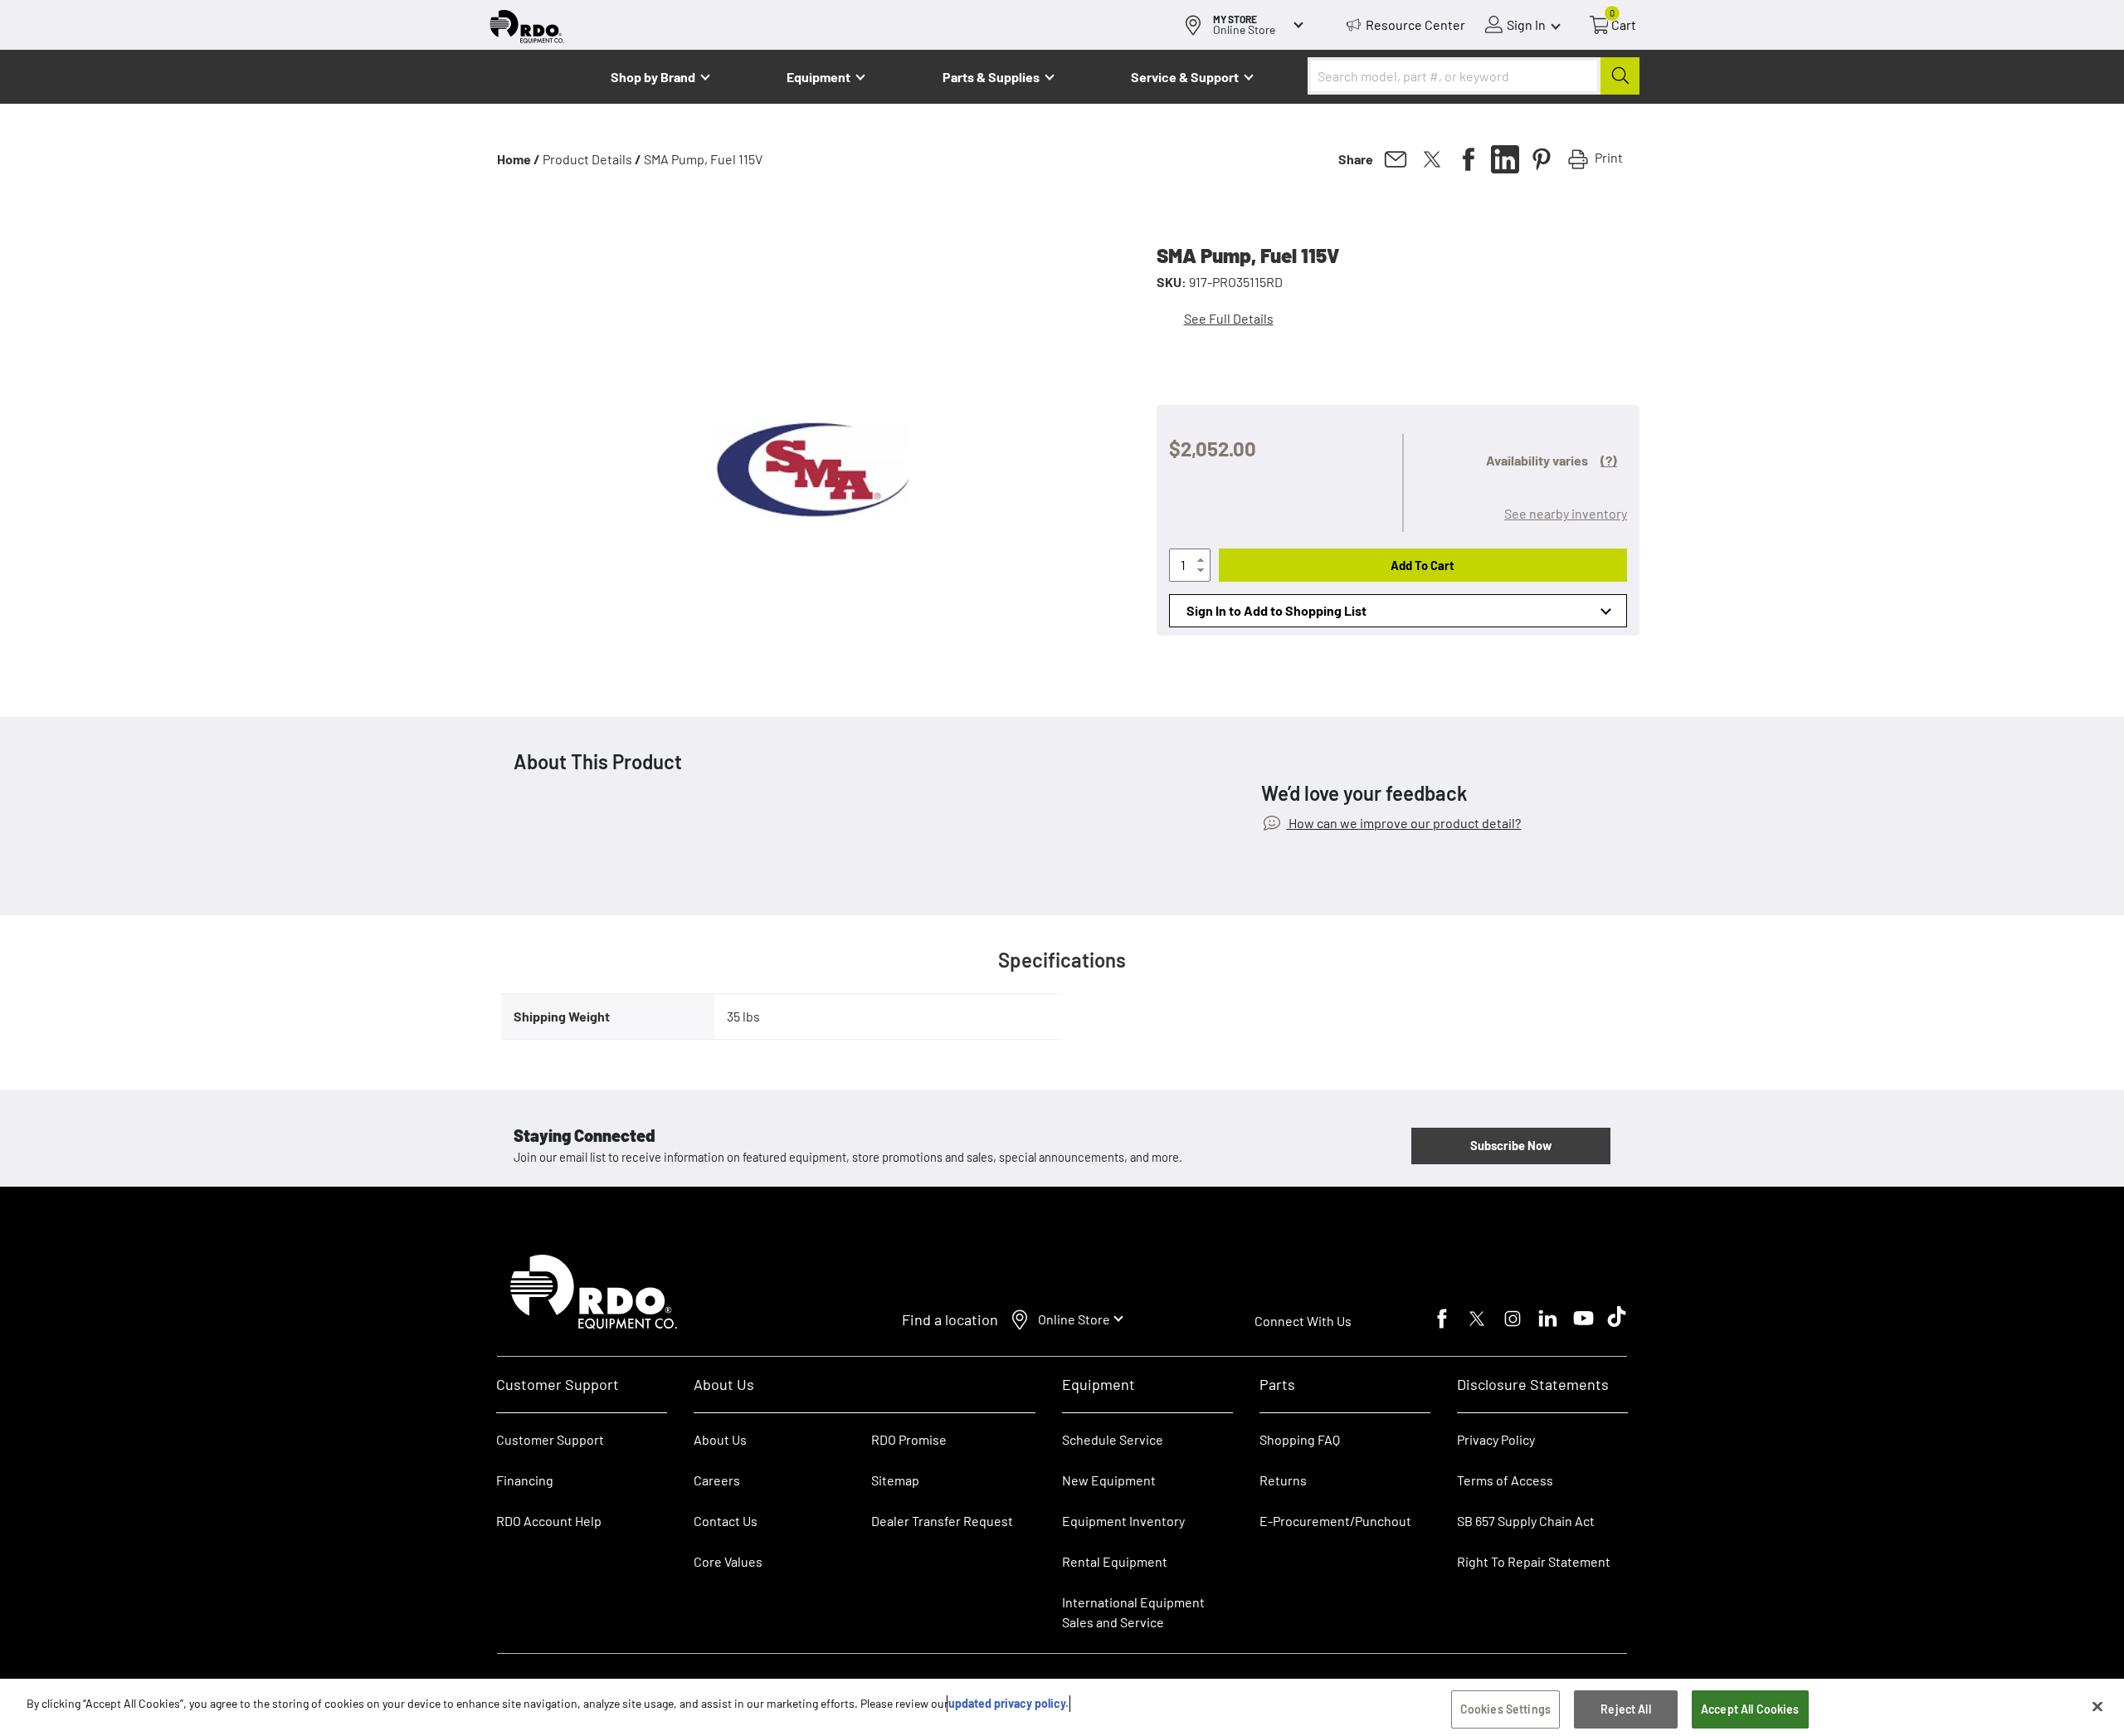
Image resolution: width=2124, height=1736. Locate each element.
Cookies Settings (1505, 1709)
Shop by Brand (653, 77)
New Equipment (1109, 1480)
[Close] (2097, 1706)
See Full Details (1229, 318)
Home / (519, 159)
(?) (1609, 460)
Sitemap (895, 1480)
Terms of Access (1505, 1480)
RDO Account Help (549, 1521)
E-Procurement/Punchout (1335, 1521)
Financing (525, 1480)
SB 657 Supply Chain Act (1526, 1521)
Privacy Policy (1496, 1439)
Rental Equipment (1116, 1561)
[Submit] (1620, 76)
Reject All (1625, 1709)
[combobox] (1474, 76)
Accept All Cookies (1750, 1709)
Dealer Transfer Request (942, 1521)
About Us (720, 1439)
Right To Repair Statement (1534, 1561)
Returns (1283, 1480)
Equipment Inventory (1123, 1521)
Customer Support (550, 1439)
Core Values (728, 1561)
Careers (717, 1480)
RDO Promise (909, 1439)
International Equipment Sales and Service (1133, 1612)
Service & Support (1185, 77)
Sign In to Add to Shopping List (1276, 610)
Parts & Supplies (991, 77)
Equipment (818, 77)
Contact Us (726, 1521)
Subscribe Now (1511, 1145)
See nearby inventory (1566, 513)
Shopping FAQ (1300, 1439)
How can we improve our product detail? (1403, 823)
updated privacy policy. (1008, 1703)
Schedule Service (1113, 1439)
